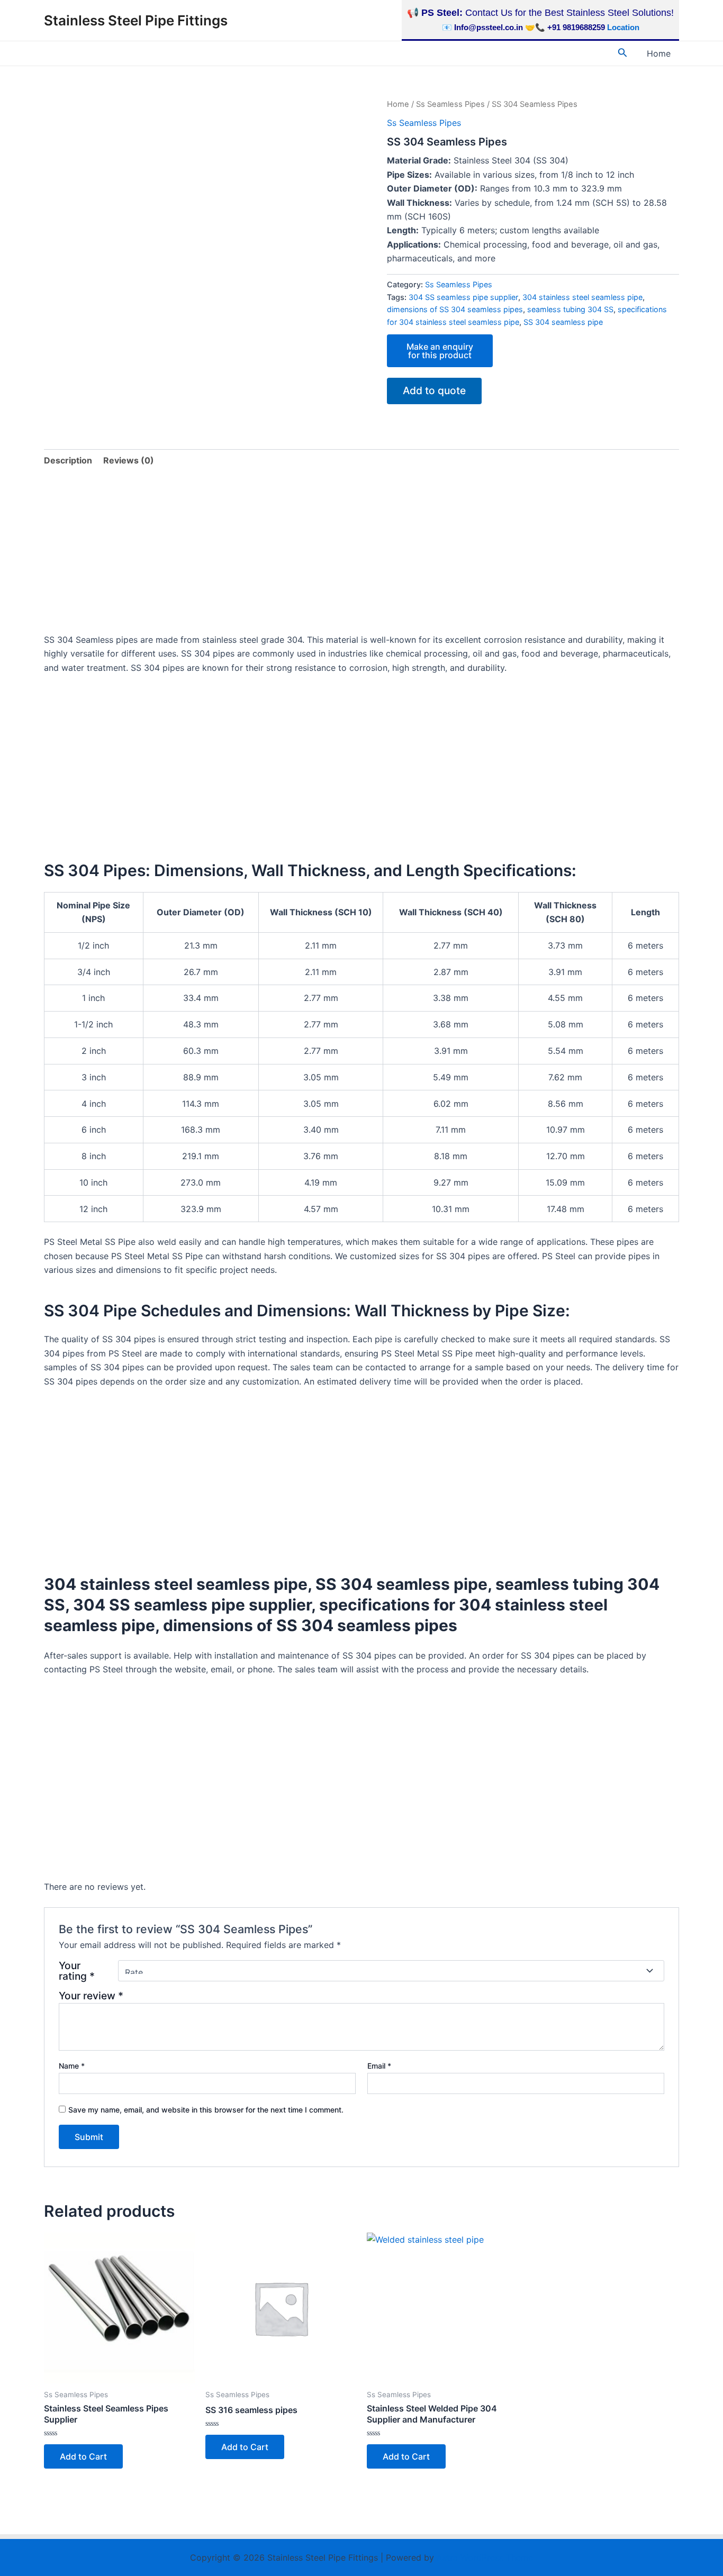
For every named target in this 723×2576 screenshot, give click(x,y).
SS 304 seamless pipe (563, 322)
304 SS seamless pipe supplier (463, 297)
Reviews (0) (129, 460)
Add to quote (434, 390)
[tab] (68, 460)
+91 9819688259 (576, 27)
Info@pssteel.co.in (489, 27)
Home (659, 53)
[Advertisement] (361, 554)
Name (72, 2066)
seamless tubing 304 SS (570, 309)
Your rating (77, 1971)
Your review (91, 1996)
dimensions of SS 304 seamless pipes (455, 309)
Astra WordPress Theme (485, 2557)
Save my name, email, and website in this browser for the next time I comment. (206, 2110)
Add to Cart (83, 2456)
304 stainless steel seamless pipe (582, 297)
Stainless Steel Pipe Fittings (136, 20)
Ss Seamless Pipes (450, 104)
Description (68, 460)
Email (379, 2066)
